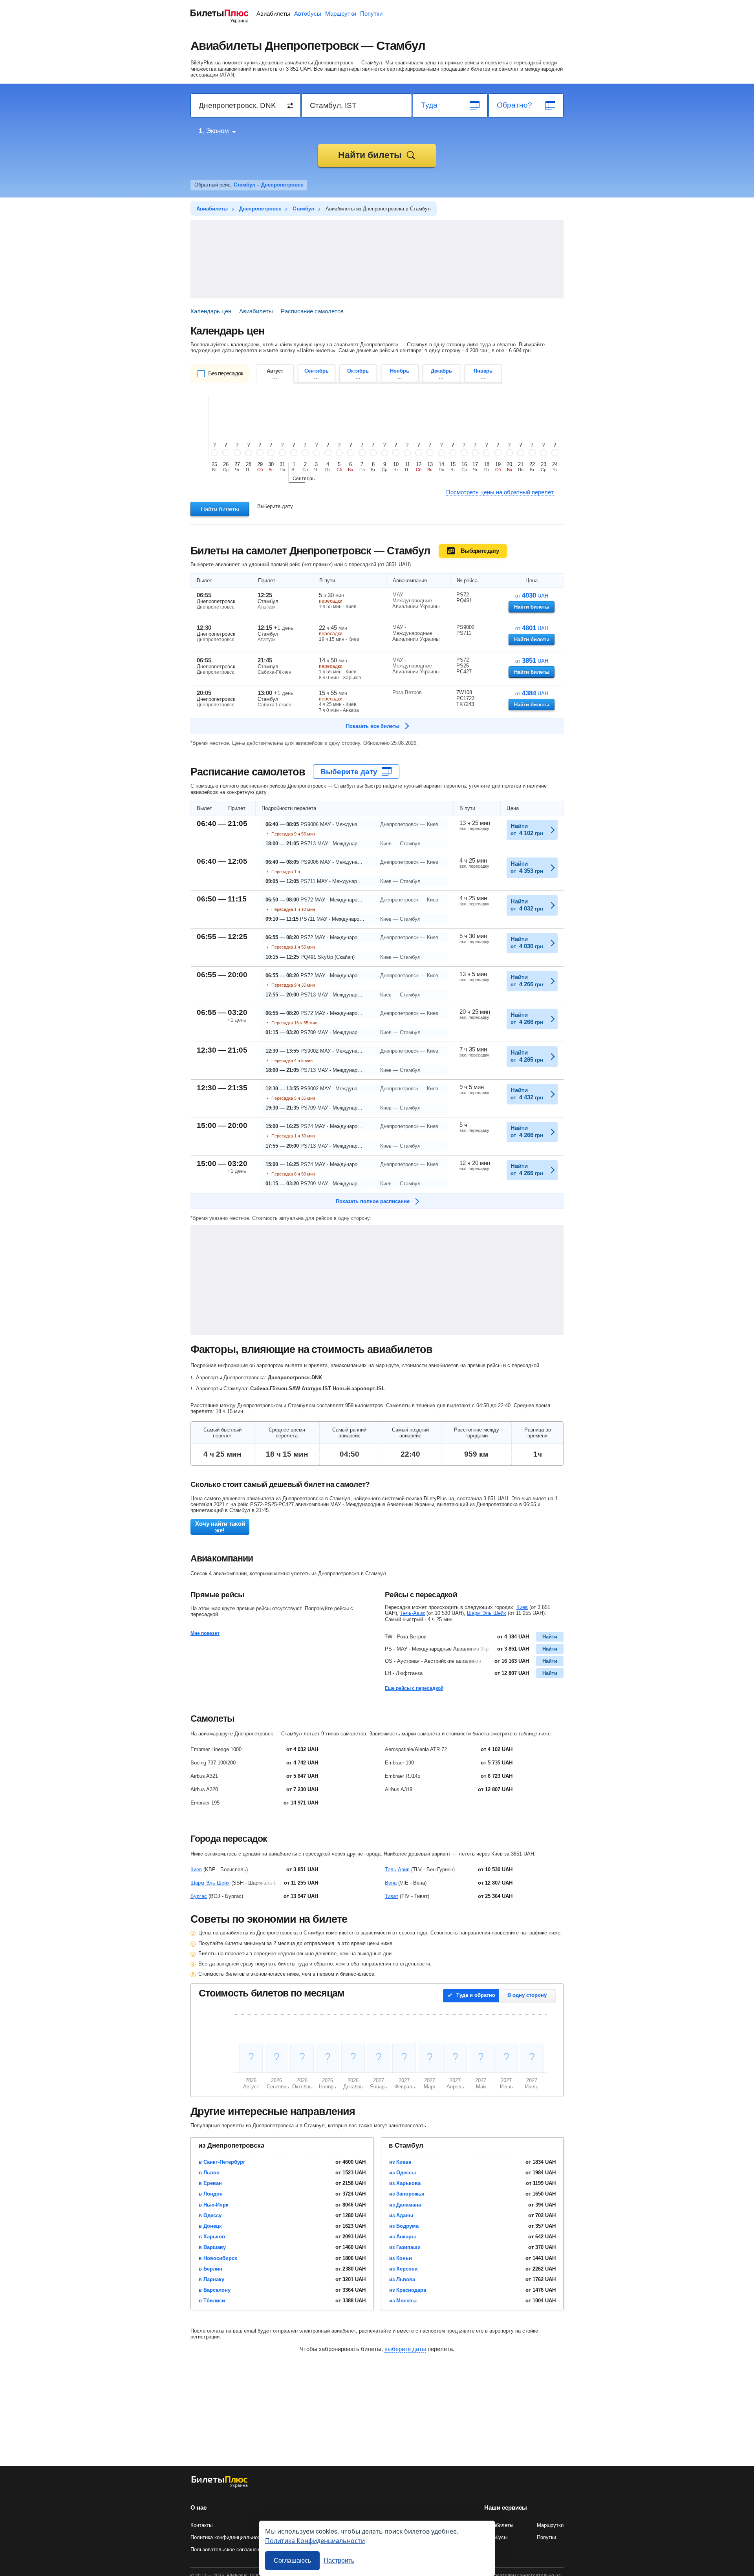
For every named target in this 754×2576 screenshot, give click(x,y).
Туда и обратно (476, 1995)
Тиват (392, 1896)
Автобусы (308, 14)
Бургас (199, 1896)
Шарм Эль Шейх (487, 1613)
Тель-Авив (413, 1613)
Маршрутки (341, 14)
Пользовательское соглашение (228, 2549)
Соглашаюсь (292, 2560)
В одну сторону (527, 1995)
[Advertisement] (377, 259)
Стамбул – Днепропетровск (268, 185)
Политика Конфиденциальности (315, 2540)
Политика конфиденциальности (228, 2537)
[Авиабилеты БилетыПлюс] (220, 2486)
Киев (522, 1607)
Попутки (371, 14)
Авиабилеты (273, 14)
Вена (391, 1883)
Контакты (201, 2525)
